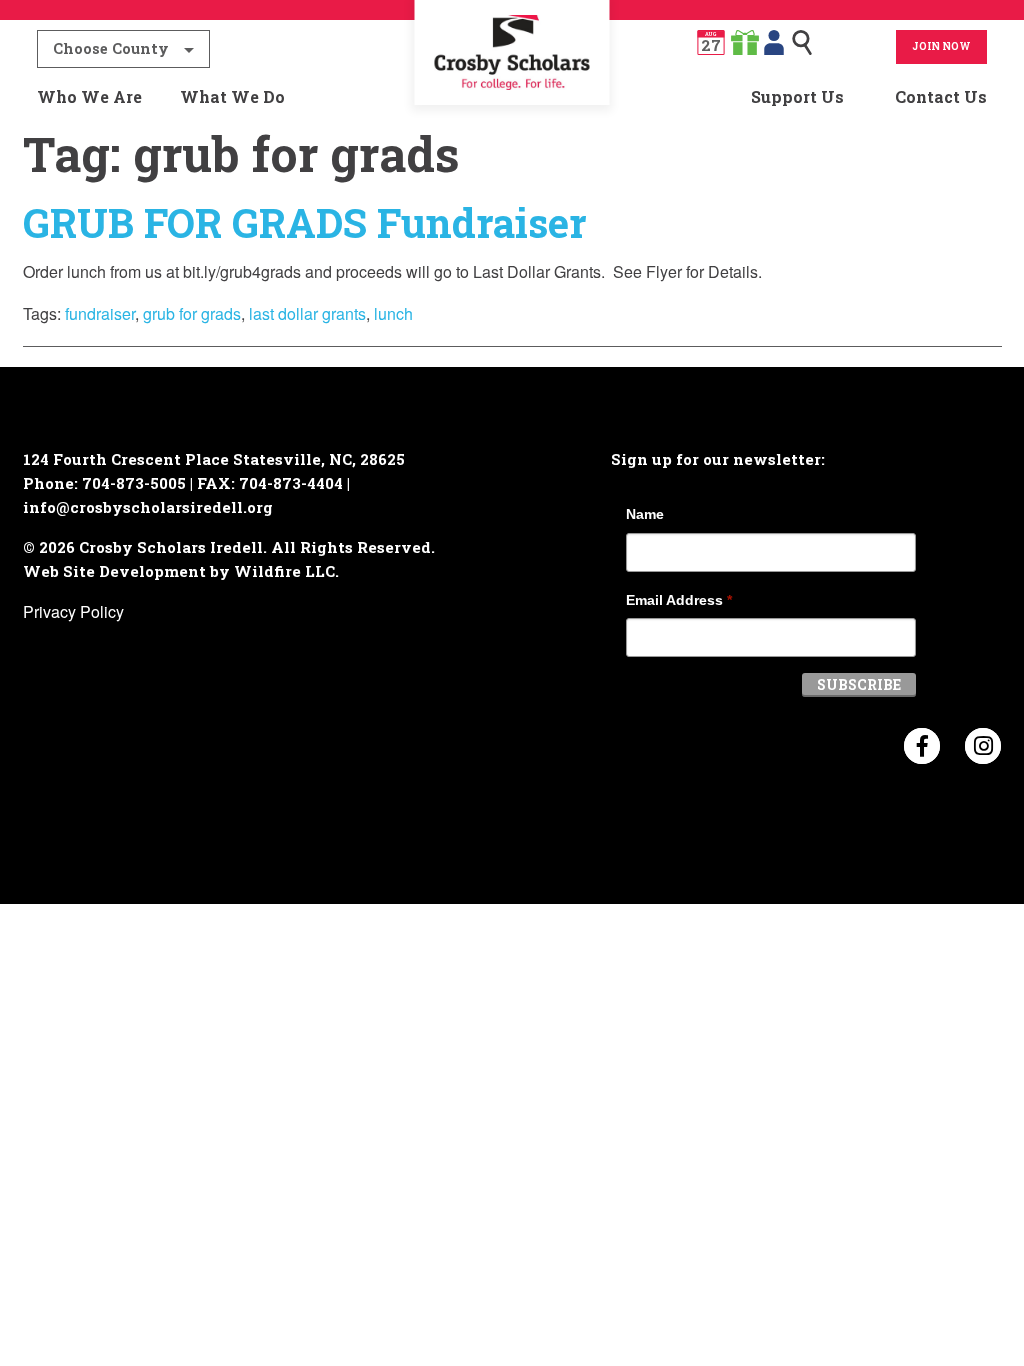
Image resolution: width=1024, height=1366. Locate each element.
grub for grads (192, 313)
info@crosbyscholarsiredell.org (148, 507)
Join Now (941, 46)
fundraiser (100, 313)
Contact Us (941, 96)
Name (645, 514)
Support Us (797, 96)
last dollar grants (307, 313)
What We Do (232, 96)
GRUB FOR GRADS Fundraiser (304, 222)
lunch (393, 313)
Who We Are (89, 96)
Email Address (679, 600)
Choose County (111, 48)
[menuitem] (512, 97)
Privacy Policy (73, 611)
